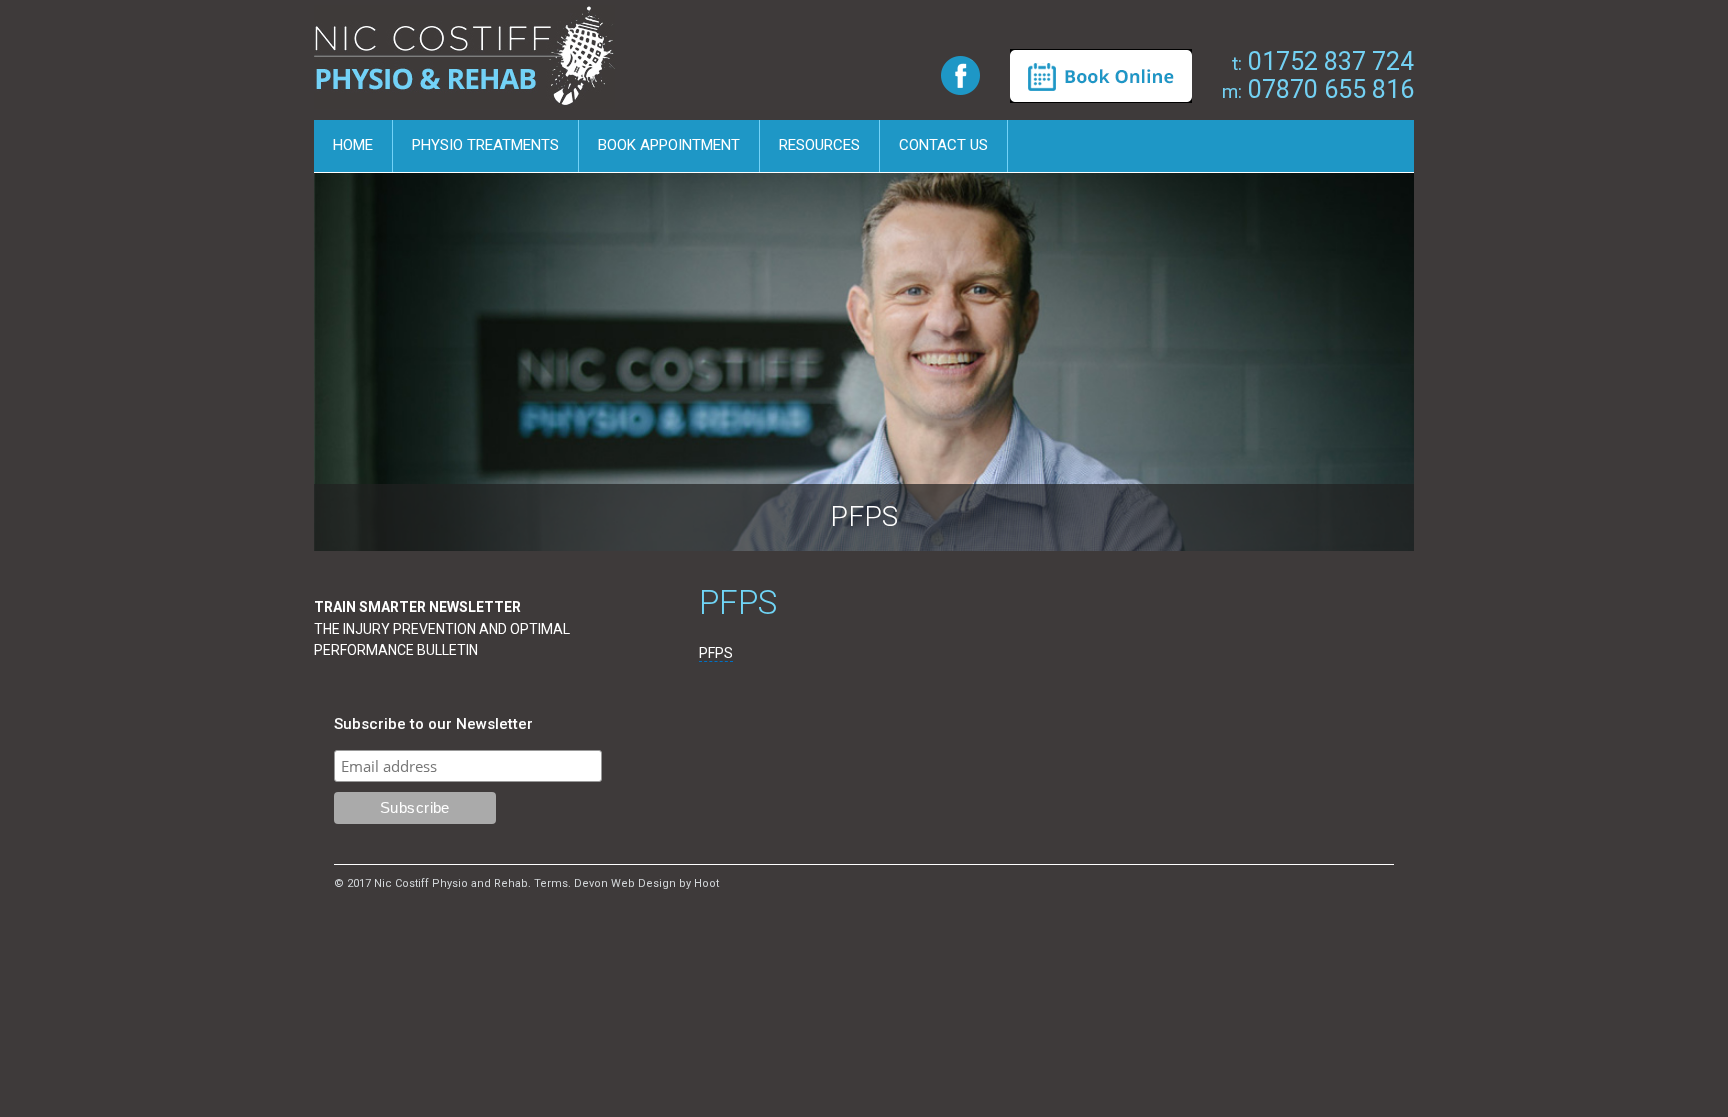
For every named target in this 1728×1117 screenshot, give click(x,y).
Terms (551, 883)
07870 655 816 (1318, 89)
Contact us (943, 145)
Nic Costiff (468, 62)
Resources (819, 145)
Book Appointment (669, 145)
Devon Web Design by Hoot (646, 883)
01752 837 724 (1323, 61)
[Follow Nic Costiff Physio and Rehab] (960, 74)
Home (353, 145)
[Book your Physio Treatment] (1101, 75)
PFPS (716, 653)
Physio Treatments (485, 145)
